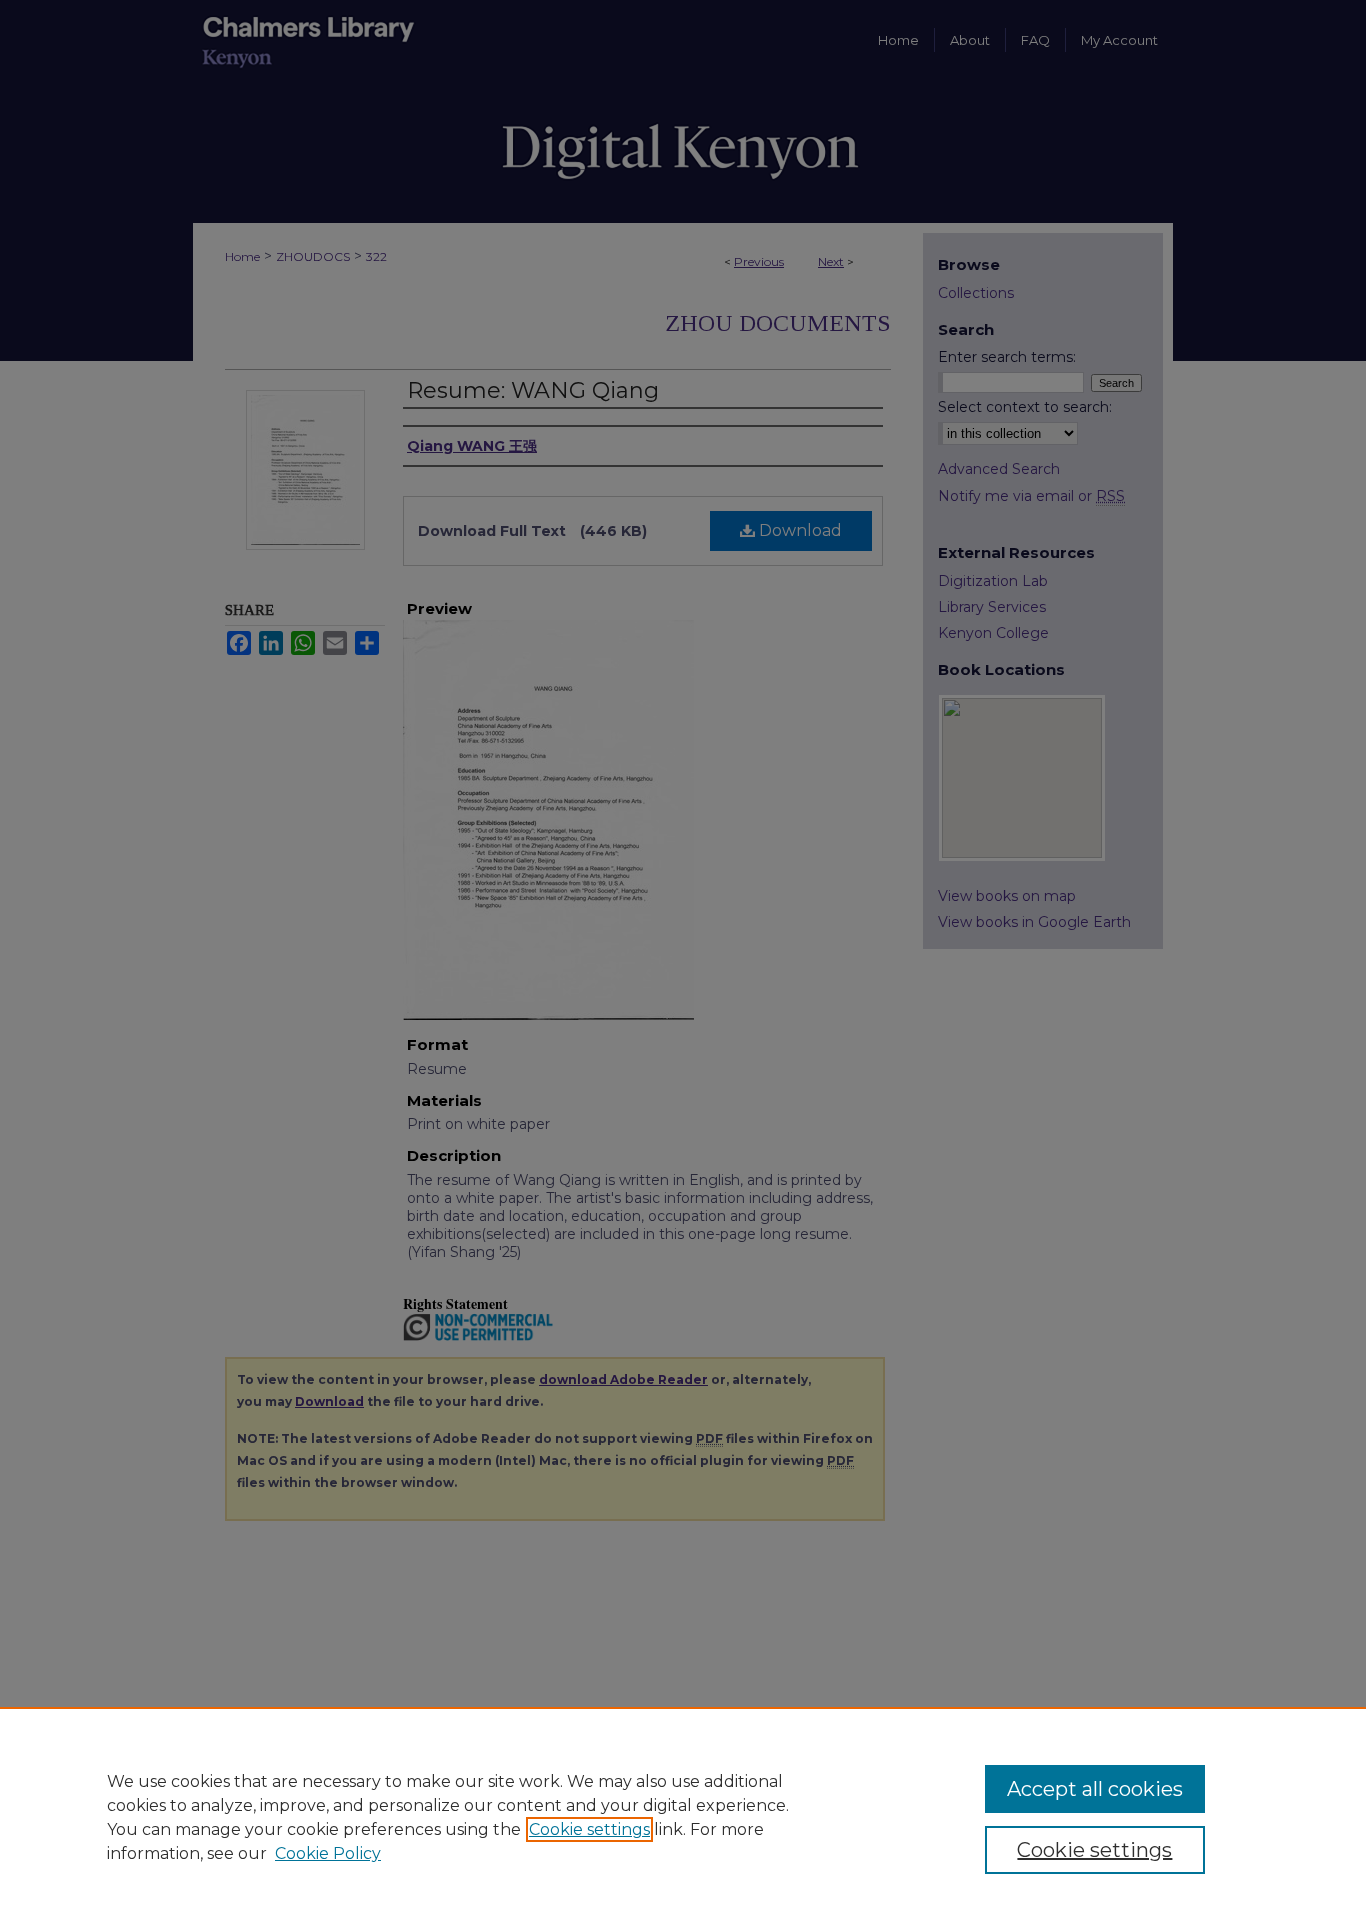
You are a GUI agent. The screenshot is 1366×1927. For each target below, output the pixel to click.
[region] (683, 1817)
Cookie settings (589, 1829)
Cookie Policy (328, 1853)
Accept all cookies (1095, 1789)
